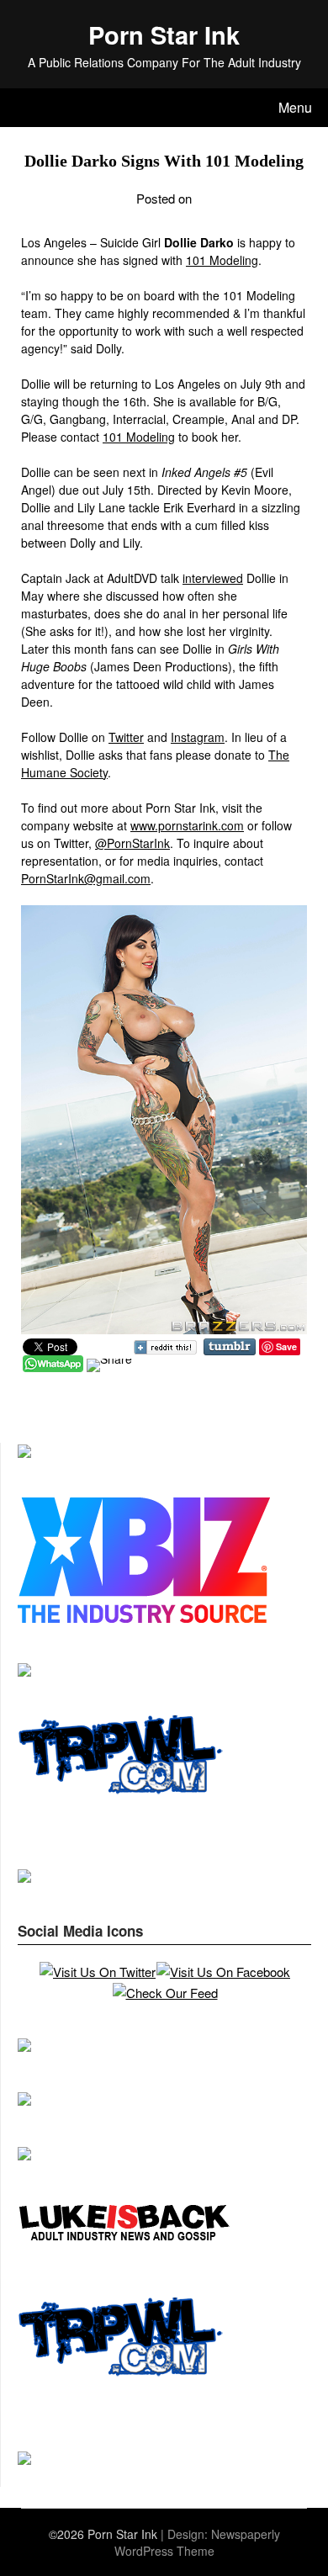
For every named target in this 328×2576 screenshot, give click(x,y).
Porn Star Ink (164, 34)
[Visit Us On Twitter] (97, 1972)
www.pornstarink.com (187, 825)
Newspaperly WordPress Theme (197, 2542)
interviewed (213, 578)
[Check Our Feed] (165, 1993)
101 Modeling (222, 260)
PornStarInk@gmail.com (86, 878)
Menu (295, 107)
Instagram (198, 737)
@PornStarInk (132, 843)
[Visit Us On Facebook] (223, 1972)
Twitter (126, 737)
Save (286, 1346)
